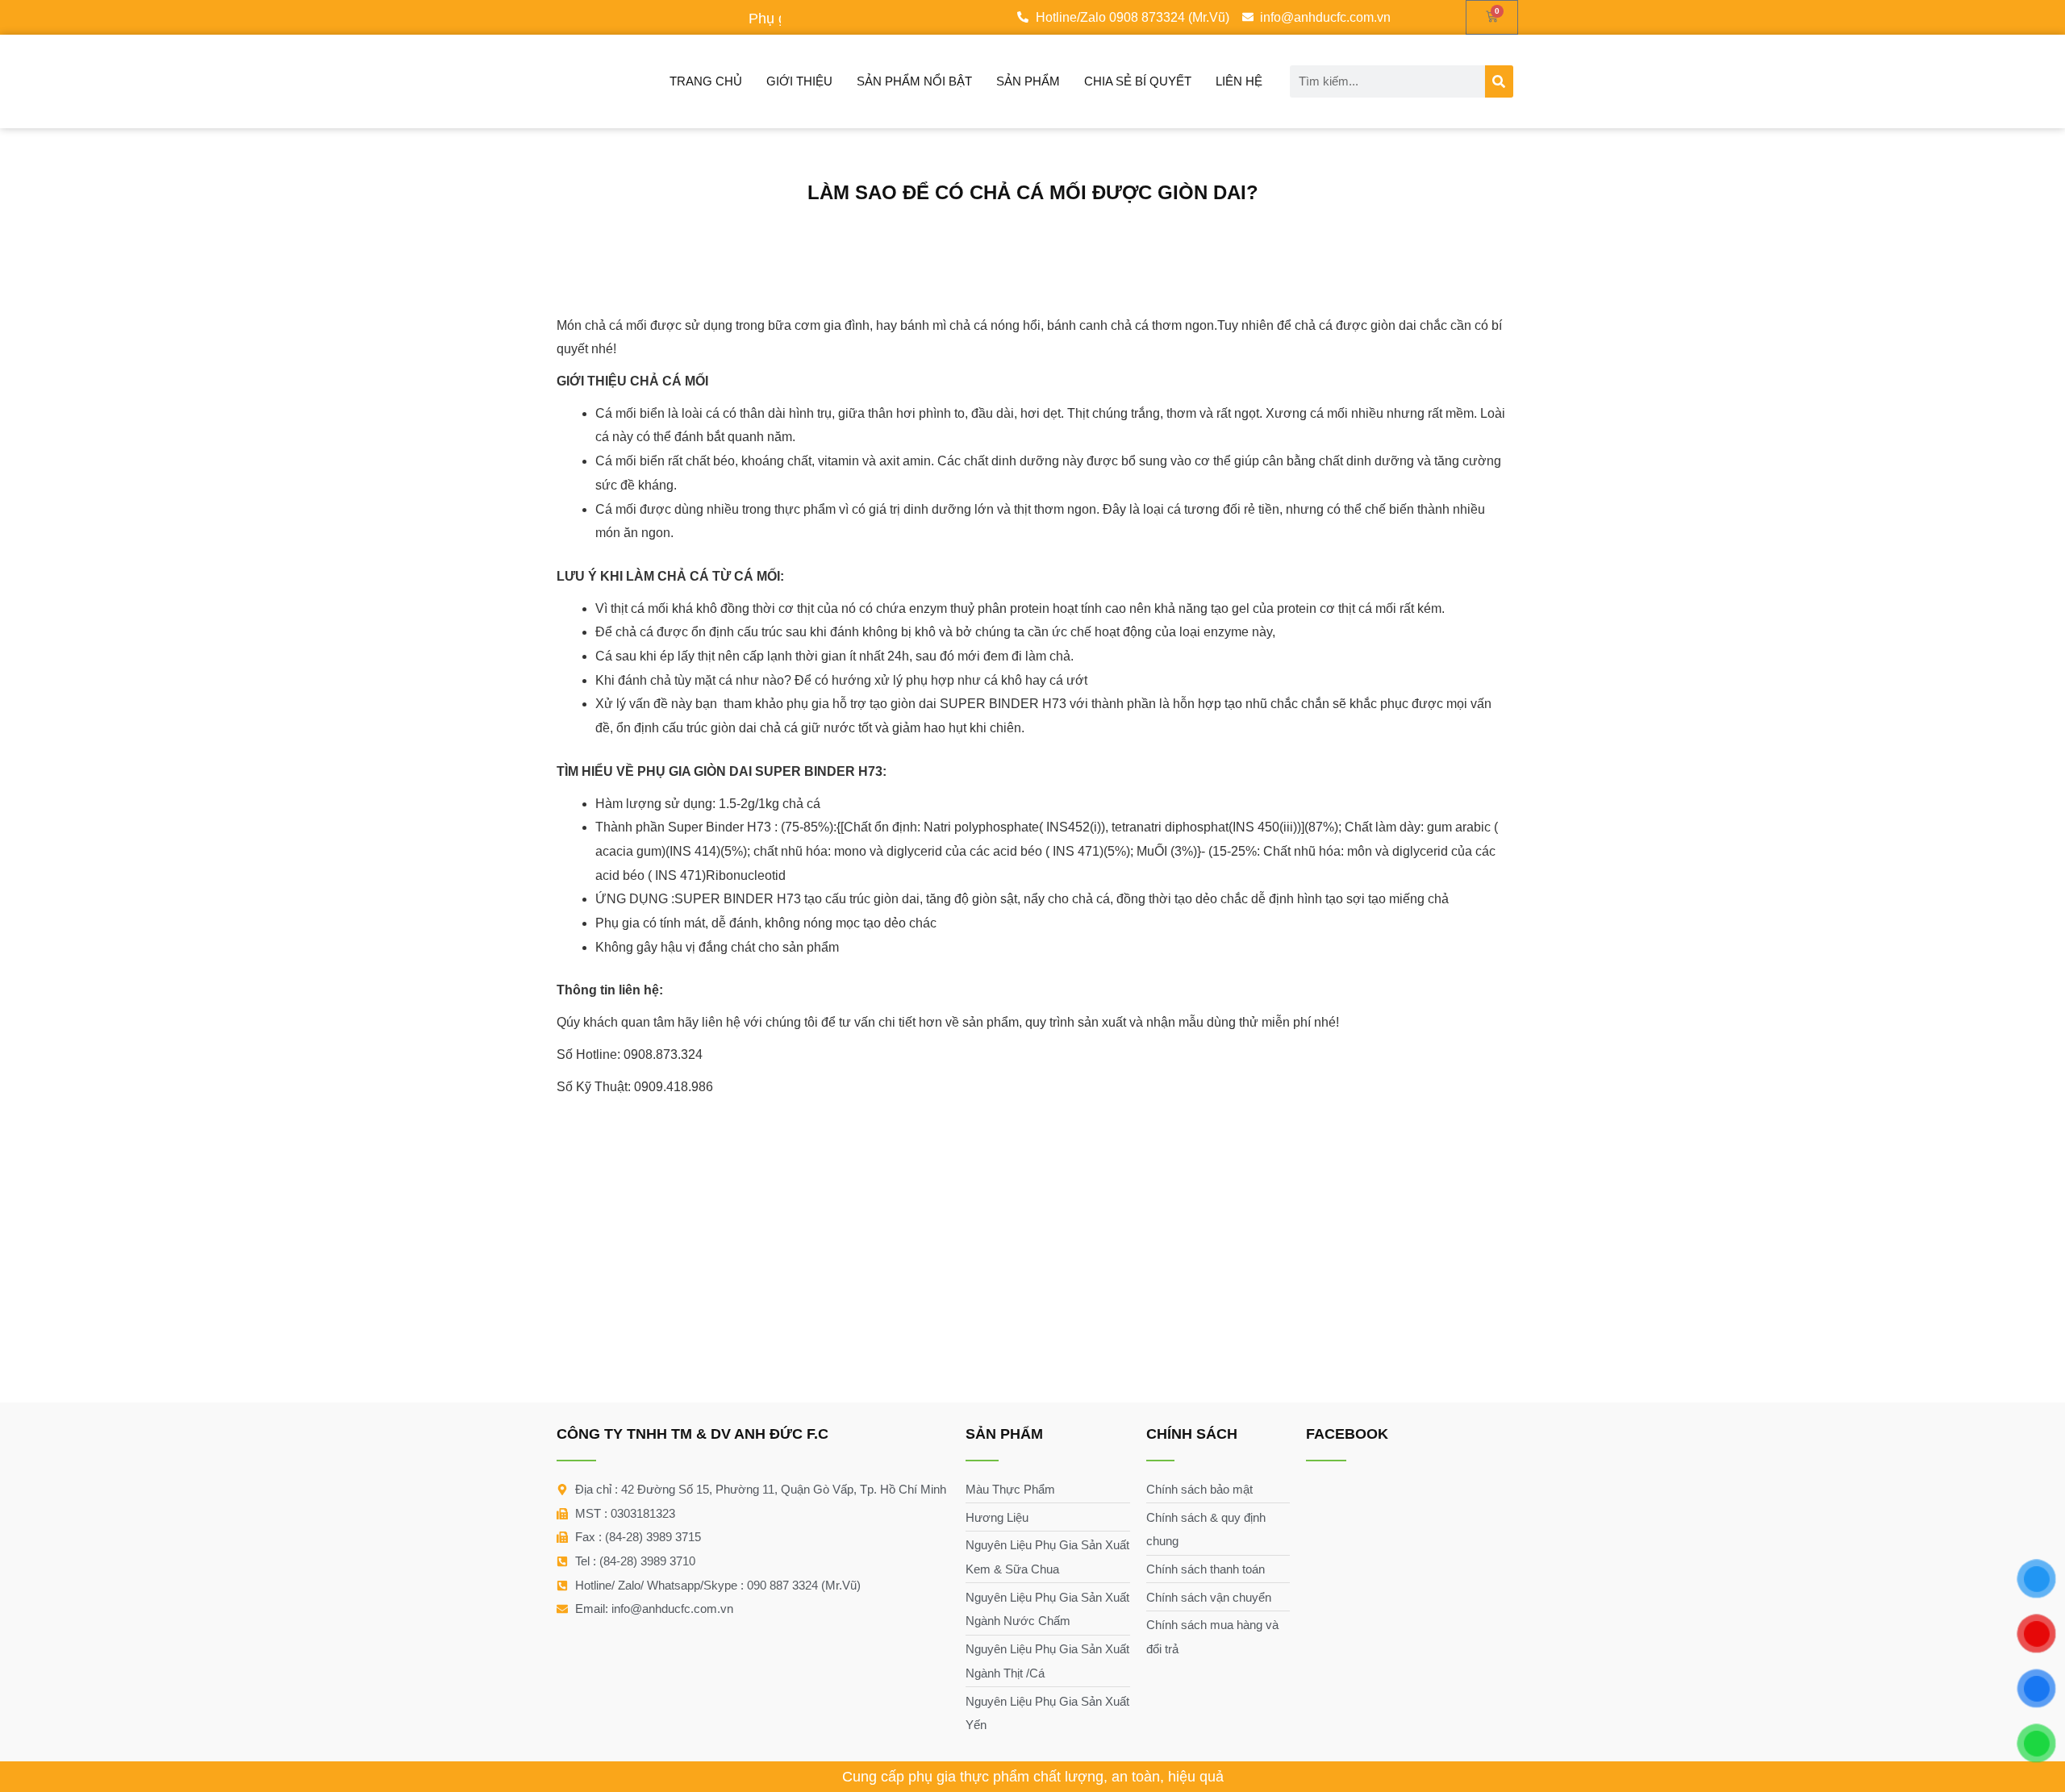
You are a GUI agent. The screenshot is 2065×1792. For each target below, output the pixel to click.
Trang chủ (706, 81)
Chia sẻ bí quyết (1138, 81)
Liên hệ (1239, 81)
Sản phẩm (1028, 81)
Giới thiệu (799, 81)
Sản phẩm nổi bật (914, 81)
